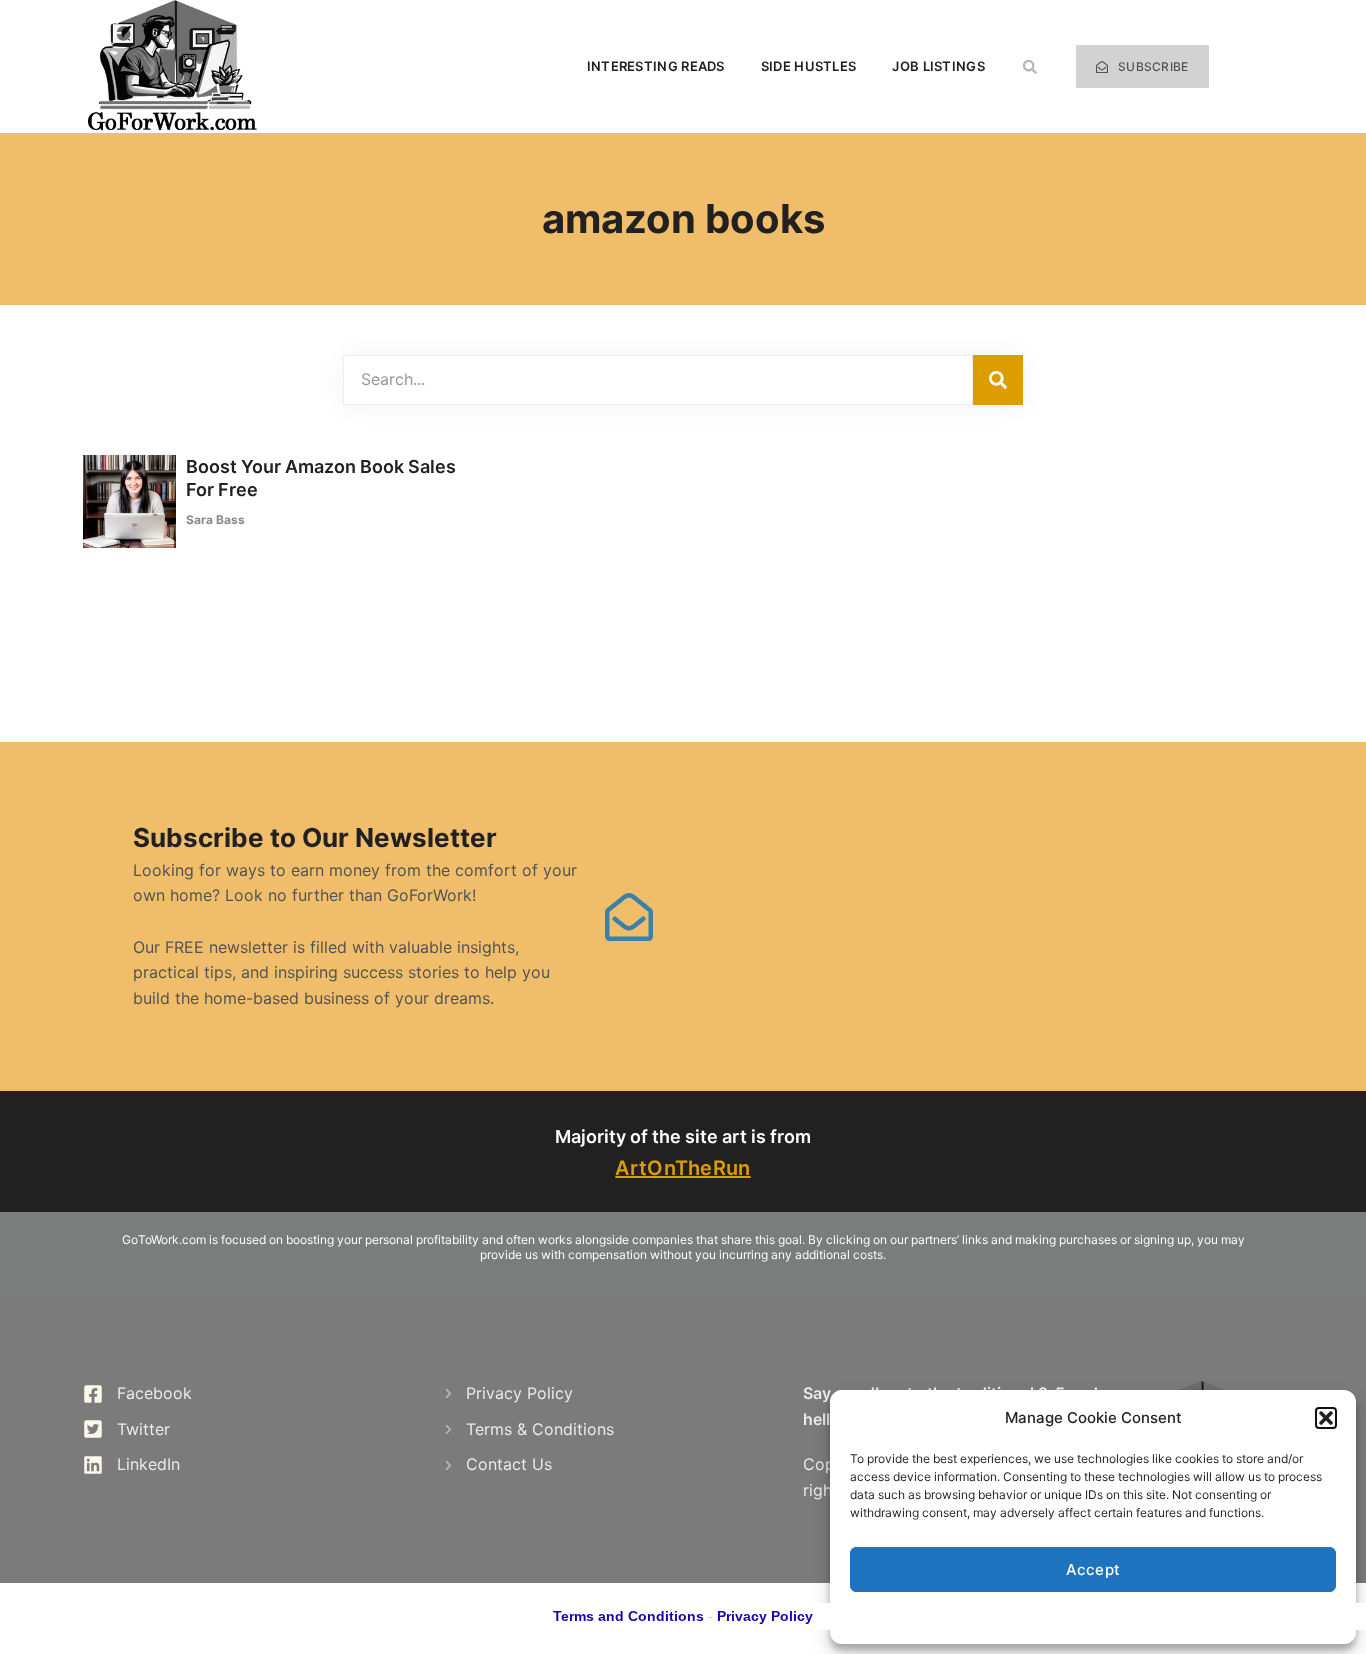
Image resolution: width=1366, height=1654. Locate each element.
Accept (1093, 1569)
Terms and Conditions (628, 1616)
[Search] (998, 380)
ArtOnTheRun (682, 1168)
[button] (1326, 1418)
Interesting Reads (656, 66)
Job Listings (938, 66)
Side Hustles (809, 66)
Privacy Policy (765, 1616)
